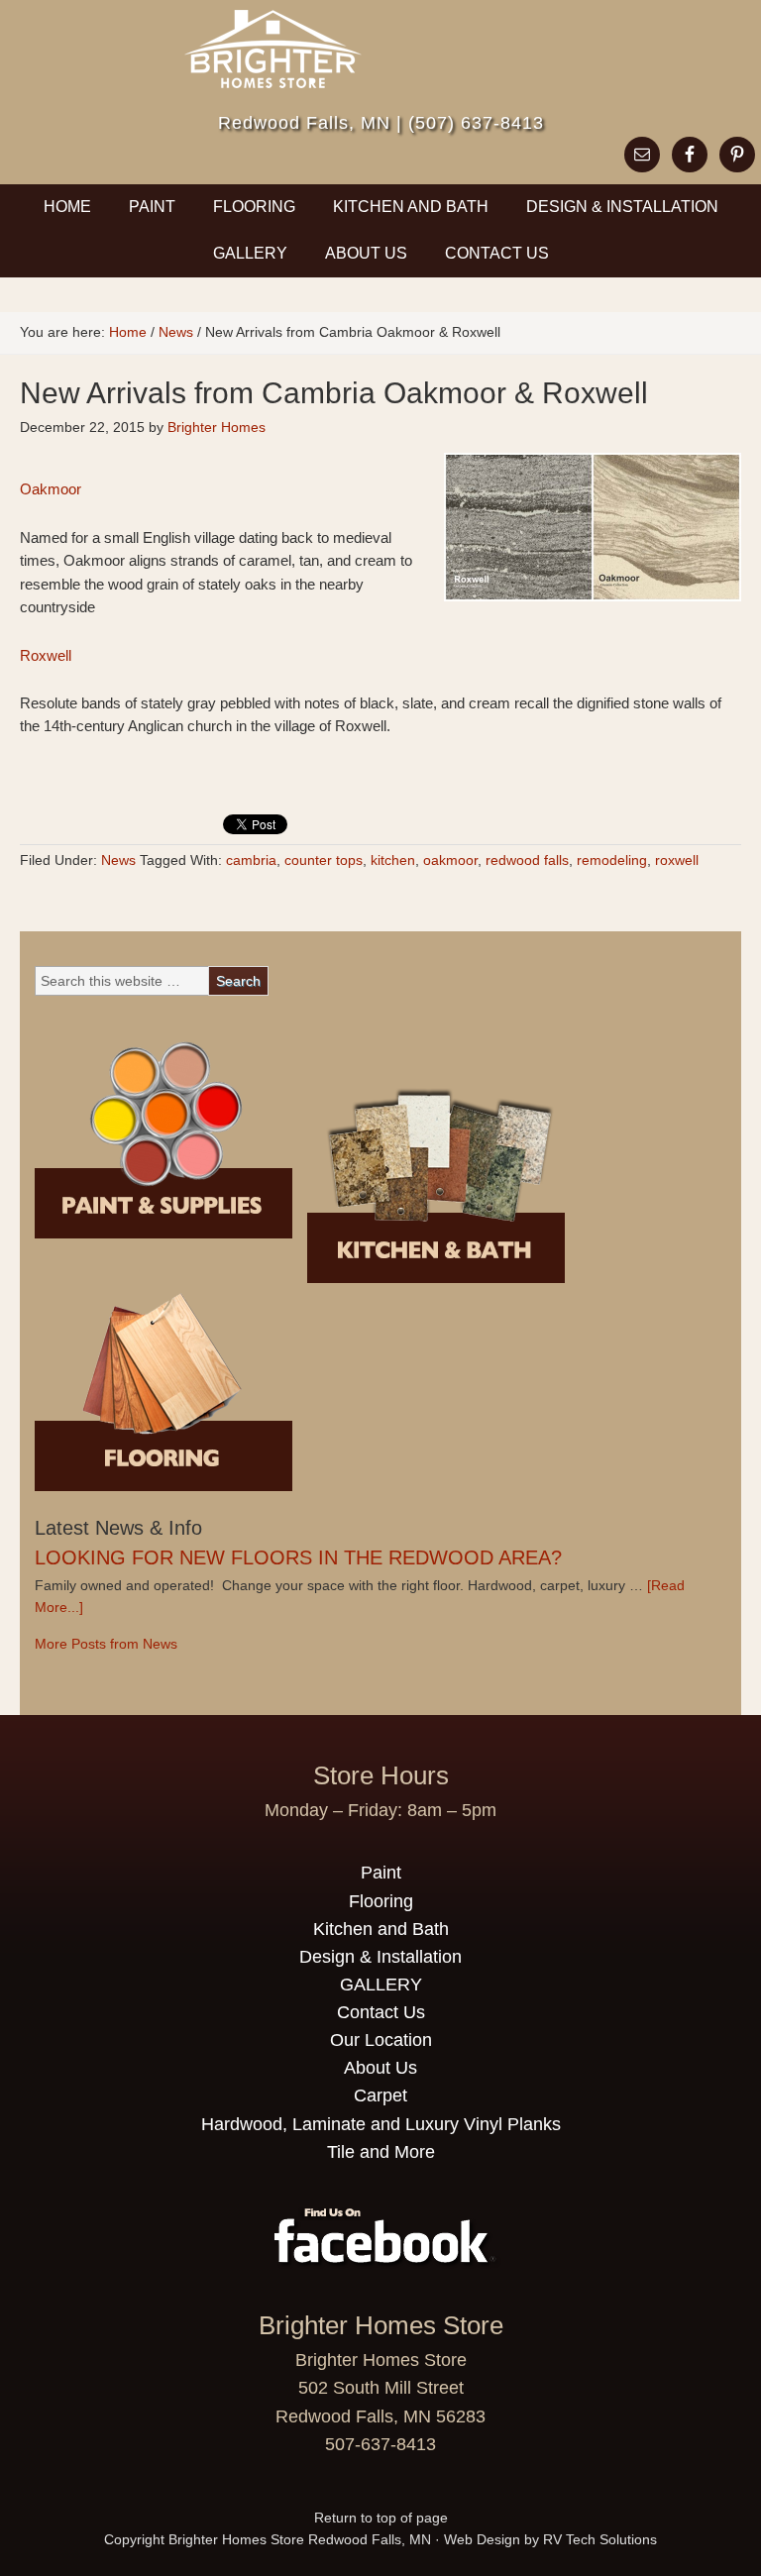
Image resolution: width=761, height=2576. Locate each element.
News (118, 860)
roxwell (677, 860)
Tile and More (381, 2152)
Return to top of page (381, 2518)
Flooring (246, 207)
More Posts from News (106, 1644)
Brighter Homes (217, 427)
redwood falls (527, 860)
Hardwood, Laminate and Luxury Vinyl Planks (381, 2124)
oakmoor (450, 860)
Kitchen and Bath (411, 207)
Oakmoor (51, 489)
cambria (251, 860)
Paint (152, 207)
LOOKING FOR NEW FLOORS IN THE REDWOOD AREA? (298, 1557)
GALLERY (250, 253)
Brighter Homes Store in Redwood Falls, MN (381, 64)
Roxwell (46, 655)
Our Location (381, 2040)
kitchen (393, 860)
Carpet (380, 2095)
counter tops (324, 860)
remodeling (612, 860)
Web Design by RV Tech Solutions (550, 2539)
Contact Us (489, 253)
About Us (366, 253)
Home (67, 207)
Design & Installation (622, 207)
